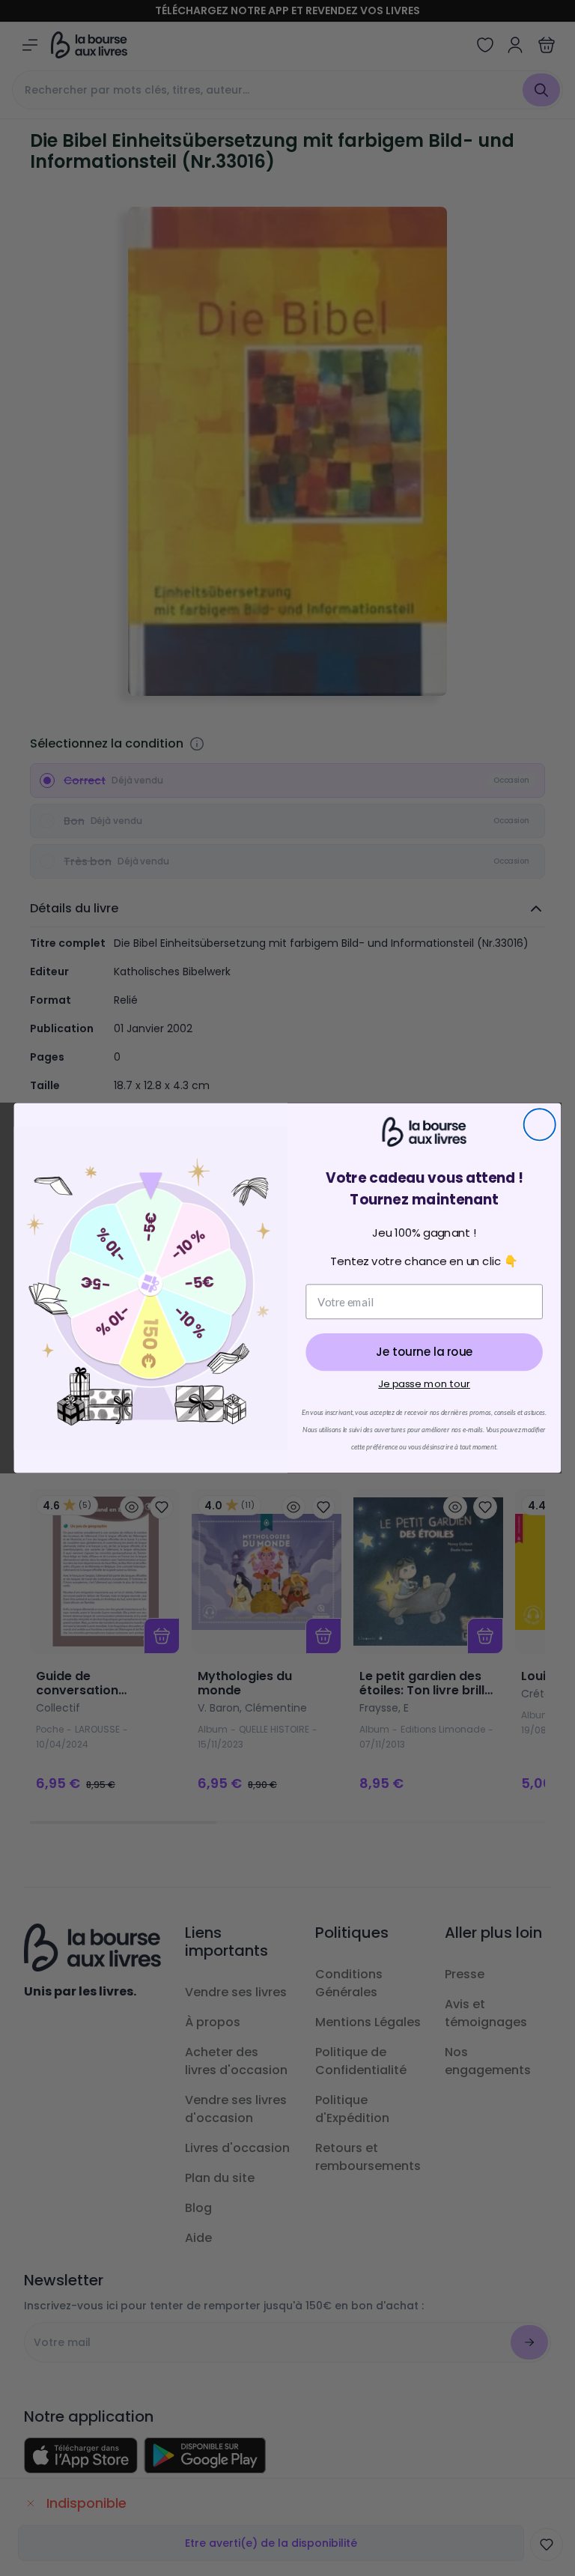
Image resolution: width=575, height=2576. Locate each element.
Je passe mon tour (424, 1384)
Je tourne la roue (424, 1352)
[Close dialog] (540, 1124)
